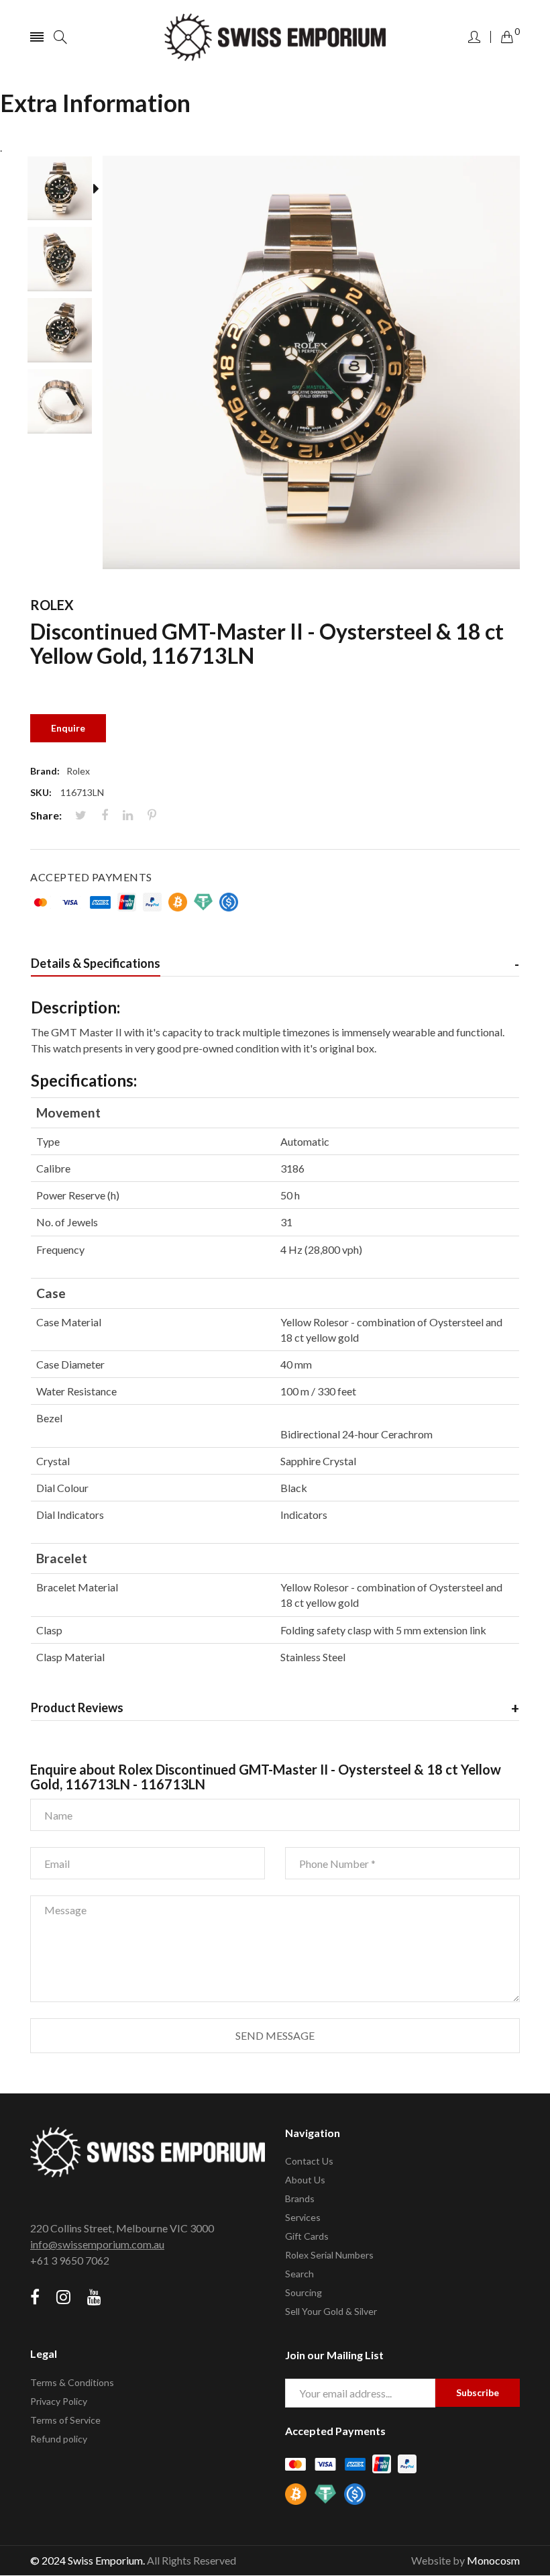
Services (303, 2217)
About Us (305, 2180)
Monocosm (493, 2560)
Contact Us (309, 2161)
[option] (66, 191)
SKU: (41, 792)
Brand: (45, 771)
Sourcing (304, 2292)
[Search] (60, 37)
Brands (300, 2198)
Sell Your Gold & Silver (331, 2311)
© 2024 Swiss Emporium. (88, 2560)
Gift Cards (307, 2236)
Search (299, 2274)
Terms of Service (65, 2420)
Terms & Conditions (72, 2382)
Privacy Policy (59, 2401)
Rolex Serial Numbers (329, 2255)
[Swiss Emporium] (275, 37)
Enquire (68, 728)
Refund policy (59, 2439)
